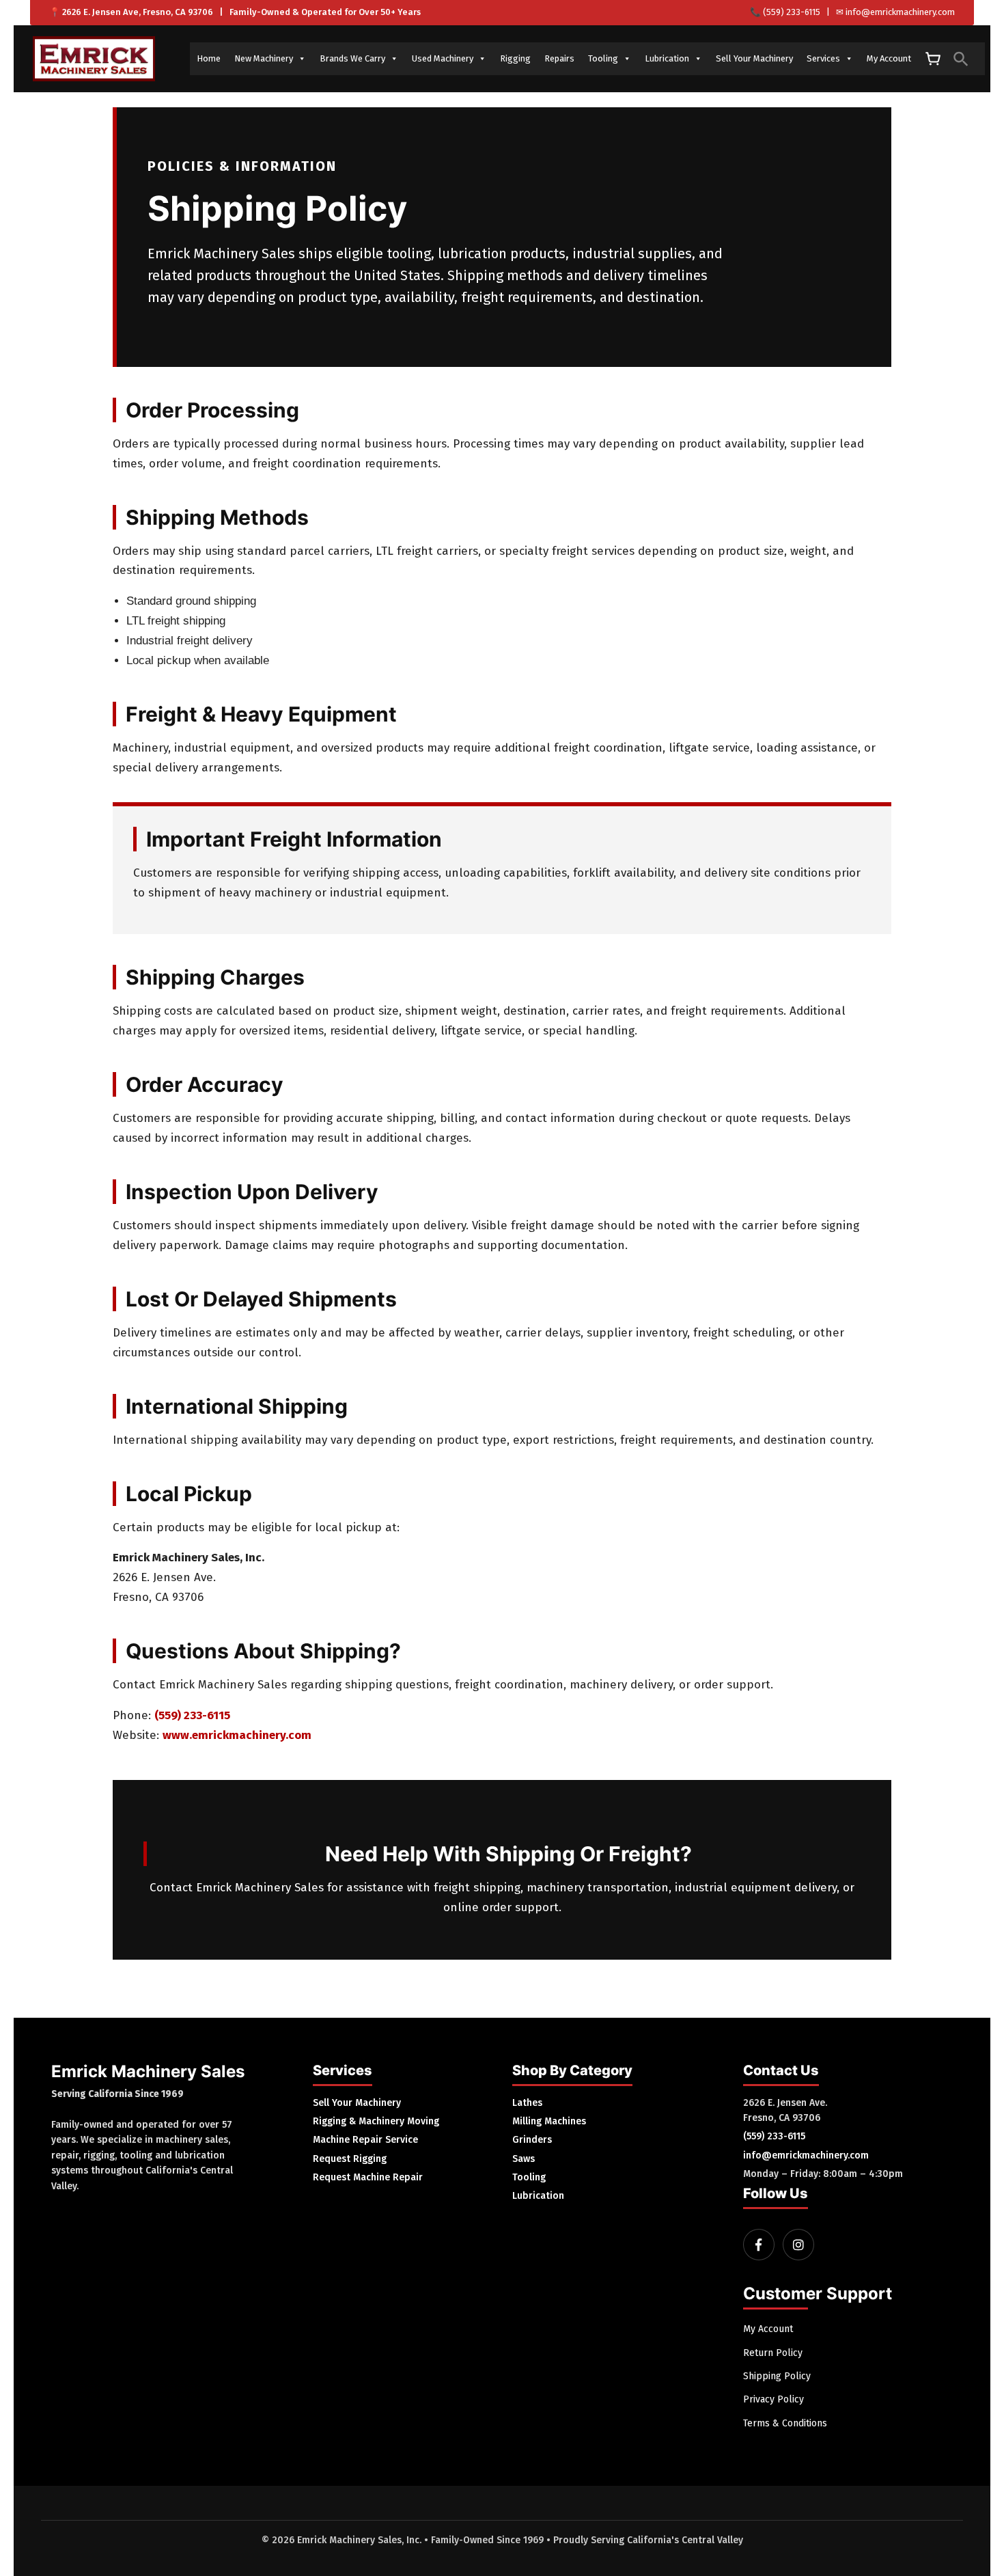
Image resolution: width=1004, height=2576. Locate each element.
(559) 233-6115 (792, 12)
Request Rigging (350, 2159)
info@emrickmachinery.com (900, 12)
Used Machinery (443, 58)
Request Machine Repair (368, 2177)
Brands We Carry (352, 58)
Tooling (603, 58)
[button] (961, 59)
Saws (524, 2159)
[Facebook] (759, 2245)
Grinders (532, 2140)
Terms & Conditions (785, 2423)
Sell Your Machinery (754, 58)
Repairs (559, 58)
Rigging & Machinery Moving (376, 2121)
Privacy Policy (773, 2399)
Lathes (527, 2103)
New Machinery (264, 58)
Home (209, 58)
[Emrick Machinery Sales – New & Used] (94, 59)
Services (823, 58)
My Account (889, 58)
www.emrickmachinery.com (237, 1735)
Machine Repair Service (365, 2140)
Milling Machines (549, 2121)
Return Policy (773, 2353)
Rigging (515, 58)
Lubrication (667, 58)
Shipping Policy (777, 2376)
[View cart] (932, 59)
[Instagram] (798, 2245)
